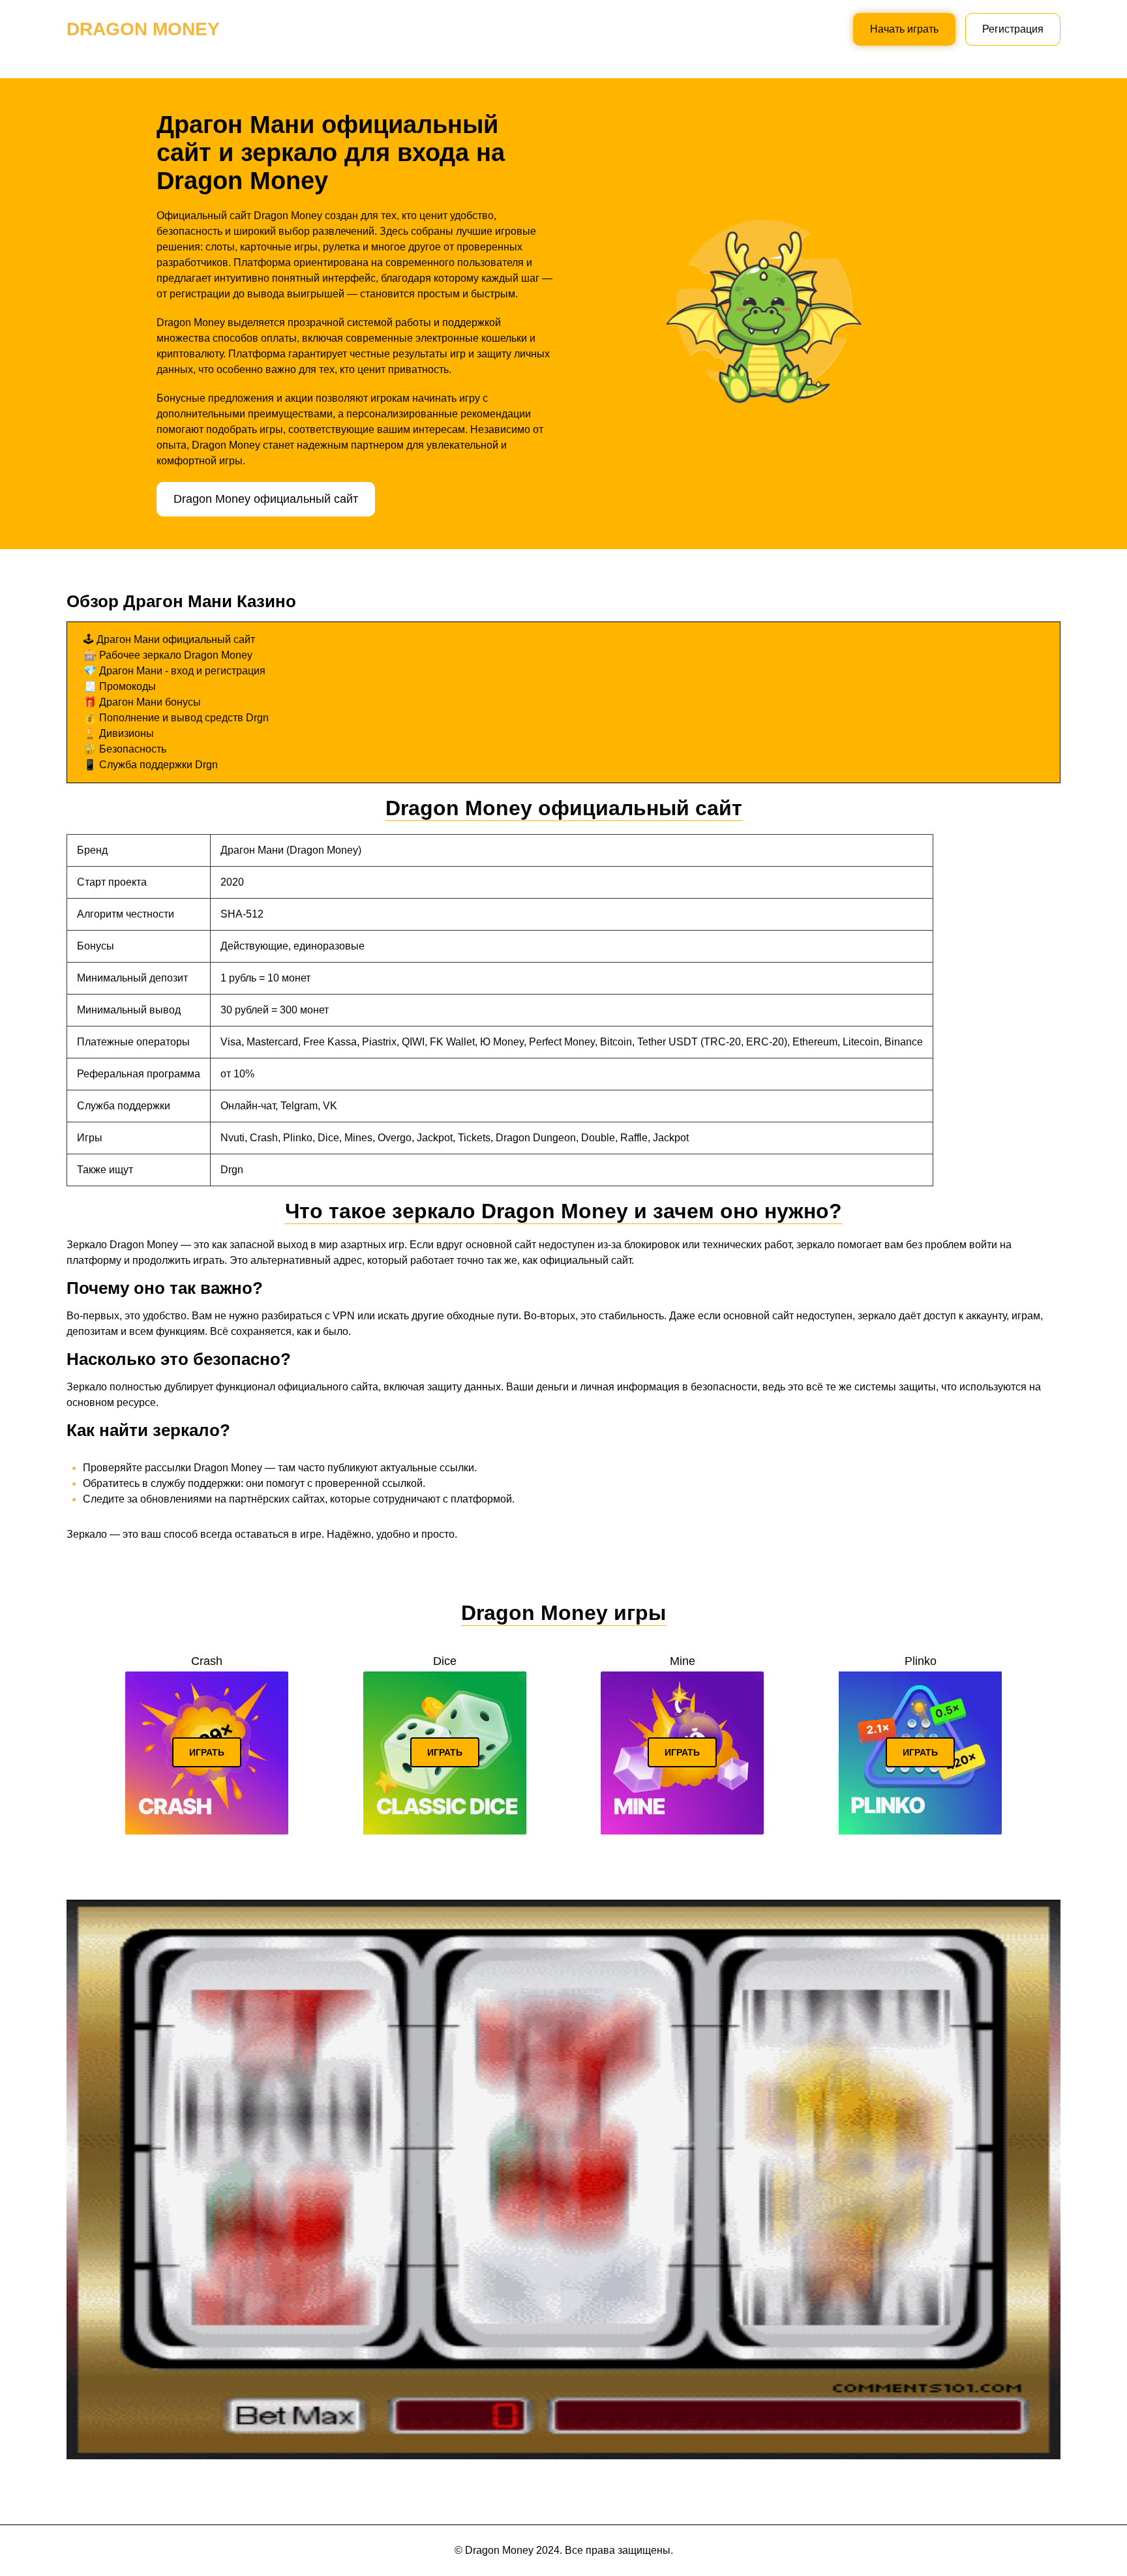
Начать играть (904, 29)
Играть (207, 1752)
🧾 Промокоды (120, 686)
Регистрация (1013, 29)
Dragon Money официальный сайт (266, 499)
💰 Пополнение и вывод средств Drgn (176, 718)
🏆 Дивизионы (119, 733)
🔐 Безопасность (125, 749)
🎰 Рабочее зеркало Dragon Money (168, 655)
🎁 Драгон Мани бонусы (142, 702)
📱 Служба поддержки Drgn (151, 765)
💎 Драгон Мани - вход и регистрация (174, 671)
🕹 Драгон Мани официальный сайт (169, 639)
